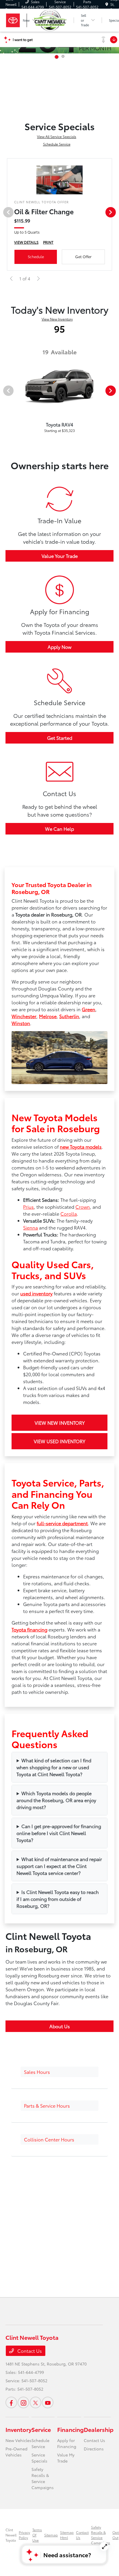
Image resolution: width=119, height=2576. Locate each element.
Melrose (48, 1016)
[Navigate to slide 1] (57, 57)
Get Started (60, 738)
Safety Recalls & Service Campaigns (43, 2478)
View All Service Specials (57, 136)
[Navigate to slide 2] (63, 56)
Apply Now (59, 647)
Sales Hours (37, 2072)
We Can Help (59, 829)
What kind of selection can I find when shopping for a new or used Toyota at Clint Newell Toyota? (54, 1767)
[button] (59, 2072)
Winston (21, 1023)
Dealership (99, 2429)
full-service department (62, 1523)
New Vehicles (18, 2440)
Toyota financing (29, 1629)
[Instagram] (23, 2402)
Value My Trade (66, 2458)
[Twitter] (36, 2402)
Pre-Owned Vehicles (16, 2452)
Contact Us (29, 2351)
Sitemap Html (67, 2535)
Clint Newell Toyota (11, 2535)
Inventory (18, 2429)
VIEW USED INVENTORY (59, 1441)
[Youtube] (48, 2402)
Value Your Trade (60, 556)
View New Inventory (57, 319)
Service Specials (39, 2458)
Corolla (69, 1214)
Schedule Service (57, 144)
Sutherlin (69, 1016)
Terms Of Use (37, 2535)
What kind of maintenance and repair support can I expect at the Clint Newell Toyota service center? (59, 1866)
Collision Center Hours (49, 2139)
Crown (83, 1207)
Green (89, 1009)
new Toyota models (81, 1147)
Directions (94, 2449)
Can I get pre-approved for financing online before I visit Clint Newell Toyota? (59, 1833)
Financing (70, 2429)
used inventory (36, 1293)
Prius (28, 1207)
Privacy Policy (24, 2535)
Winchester (24, 1016)
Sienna (30, 1227)
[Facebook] (11, 2402)
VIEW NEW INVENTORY (60, 1423)
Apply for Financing (67, 2443)
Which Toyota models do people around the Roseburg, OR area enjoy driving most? (56, 1800)
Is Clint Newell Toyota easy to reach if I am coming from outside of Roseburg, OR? (58, 1899)
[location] (107, 4)
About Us (60, 2026)
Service (41, 2429)
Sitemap (51, 2535)
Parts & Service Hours (47, 2105)
